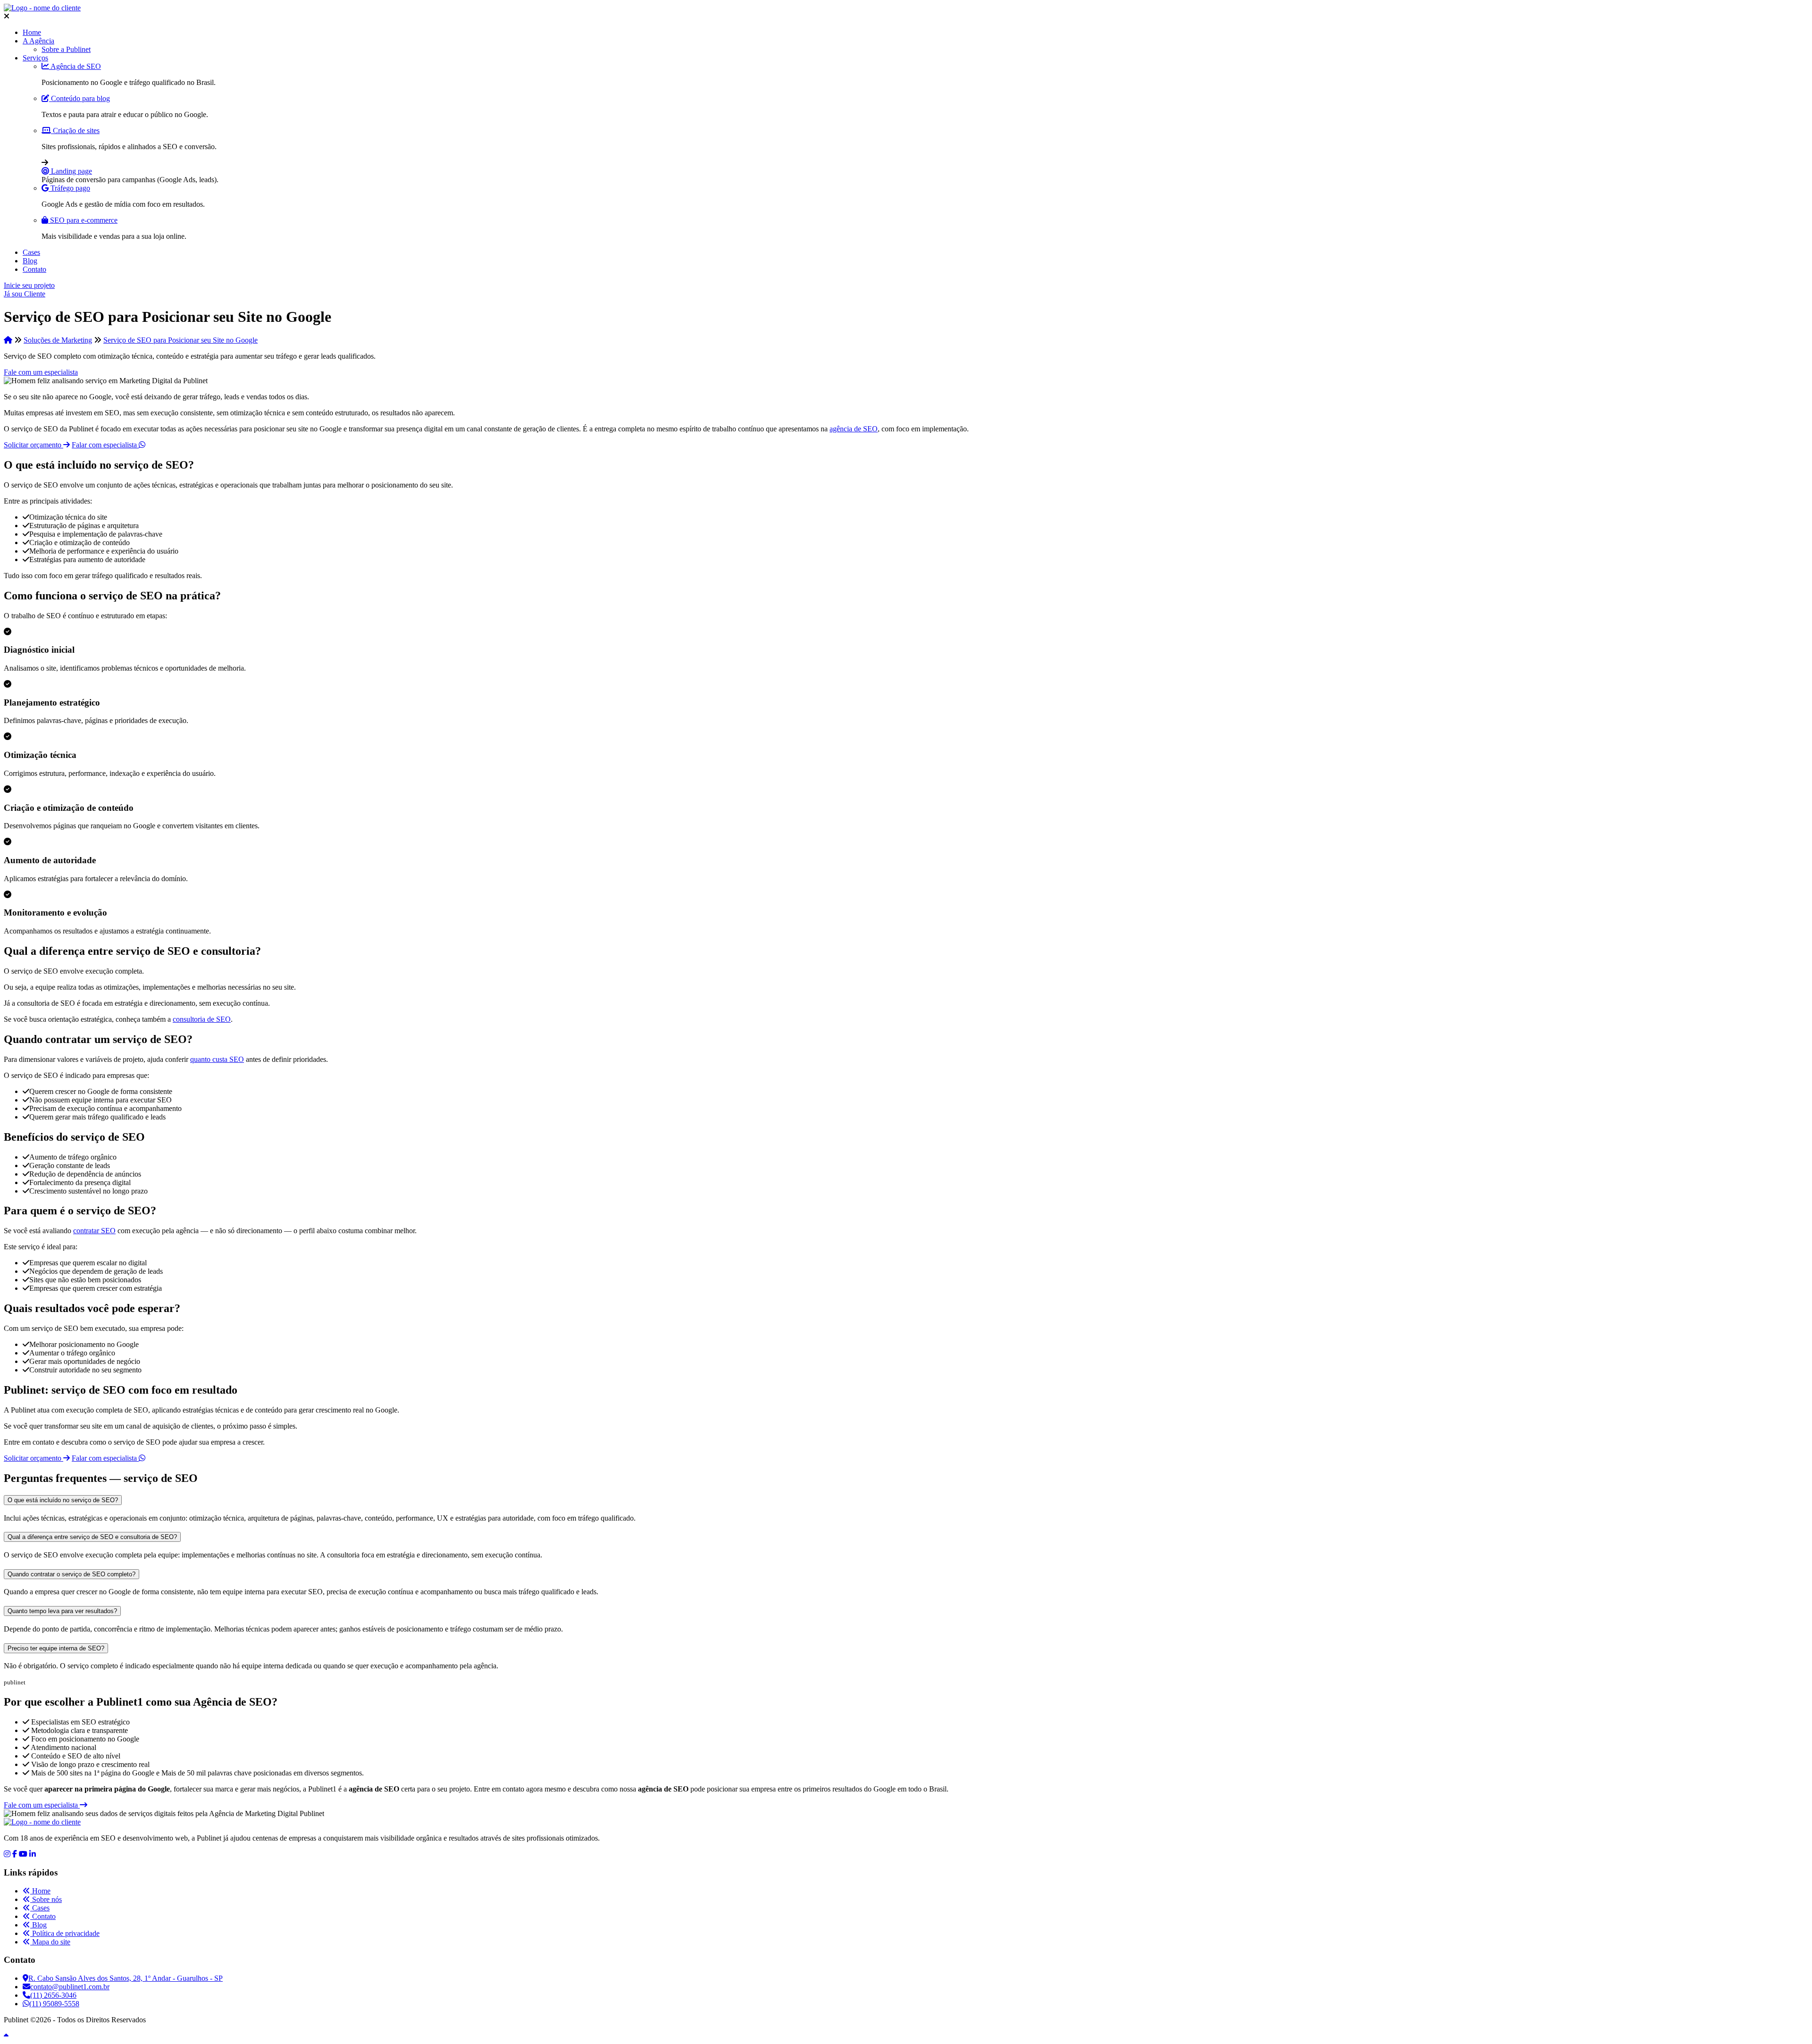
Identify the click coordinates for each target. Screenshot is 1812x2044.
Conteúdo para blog (80, 98)
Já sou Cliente (25, 294)
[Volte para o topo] (6, 2036)
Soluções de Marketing (58, 340)
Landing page (71, 171)
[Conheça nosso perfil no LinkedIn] (33, 1854)
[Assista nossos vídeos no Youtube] (23, 1854)
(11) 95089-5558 (54, 2004)
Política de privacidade (65, 1933)
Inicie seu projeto (29, 285)
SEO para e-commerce (83, 220)
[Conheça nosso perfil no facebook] (15, 1854)
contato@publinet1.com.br (70, 1987)
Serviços (35, 58)
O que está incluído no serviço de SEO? (63, 1500)
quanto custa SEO (217, 1059)
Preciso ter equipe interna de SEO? (56, 1648)
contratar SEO (94, 1231)
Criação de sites (75, 130)
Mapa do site (50, 1942)
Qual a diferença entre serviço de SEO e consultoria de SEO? (92, 1537)
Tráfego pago (69, 188)
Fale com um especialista (41, 372)
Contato (34, 269)
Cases (31, 252)
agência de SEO (854, 429)
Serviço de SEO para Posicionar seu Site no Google (180, 340)
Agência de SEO (75, 66)
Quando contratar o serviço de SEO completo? (71, 1574)
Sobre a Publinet (66, 49)
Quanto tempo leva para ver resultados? (62, 1611)
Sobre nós (46, 1899)
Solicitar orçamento (34, 445)
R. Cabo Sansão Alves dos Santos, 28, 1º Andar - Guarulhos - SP (126, 1978)
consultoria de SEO (202, 1019)
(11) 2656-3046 (53, 1995)
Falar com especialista (105, 445)
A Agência (38, 41)
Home (32, 32)
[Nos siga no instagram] (7, 1854)
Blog (30, 261)
